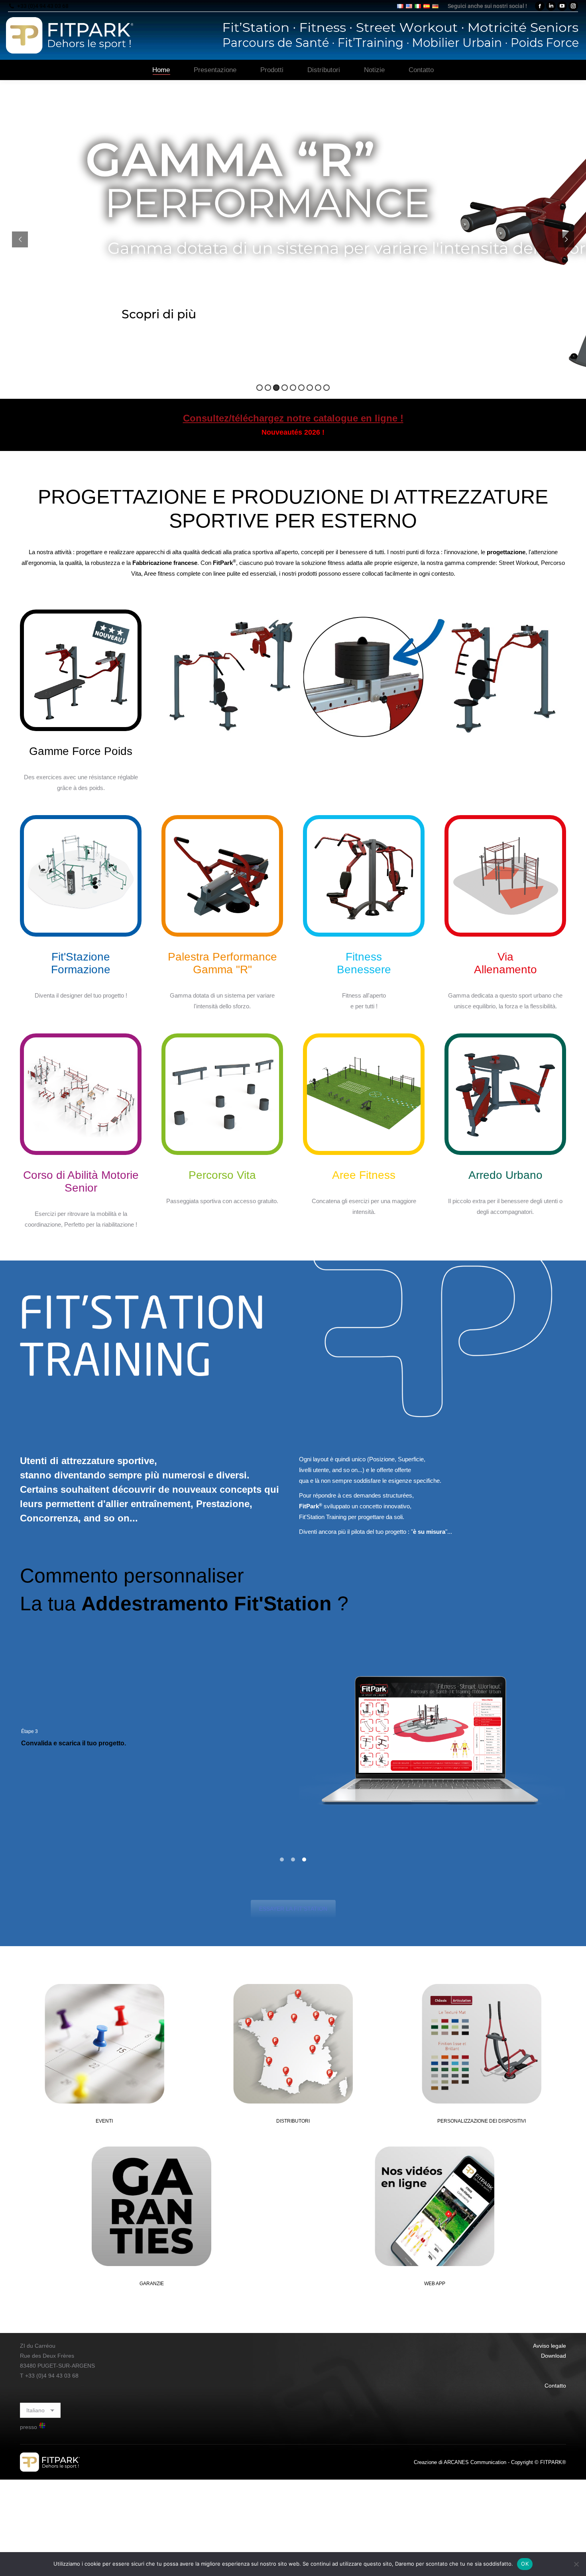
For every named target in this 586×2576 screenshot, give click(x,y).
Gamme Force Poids (81, 751)
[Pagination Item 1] (282, 1860)
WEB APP (435, 2284)
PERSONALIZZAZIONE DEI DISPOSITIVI (482, 2121)
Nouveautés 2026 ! (293, 432)
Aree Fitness (364, 1175)
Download (554, 2356)
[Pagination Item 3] (304, 1860)
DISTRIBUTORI (293, 2121)
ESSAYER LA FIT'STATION (293, 1909)
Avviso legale (550, 2346)
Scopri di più (159, 314)
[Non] (576, 2564)
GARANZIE (152, 2284)
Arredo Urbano (505, 1175)
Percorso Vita (222, 1175)
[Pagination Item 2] (293, 1860)
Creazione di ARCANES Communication (460, 2462)
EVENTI (104, 2121)
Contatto (555, 2386)
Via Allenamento (505, 963)
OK (525, 2564)
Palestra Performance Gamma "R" (222, 963)
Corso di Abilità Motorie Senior (81, 1181)
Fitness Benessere (364, 963)
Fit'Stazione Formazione (81, 963)
